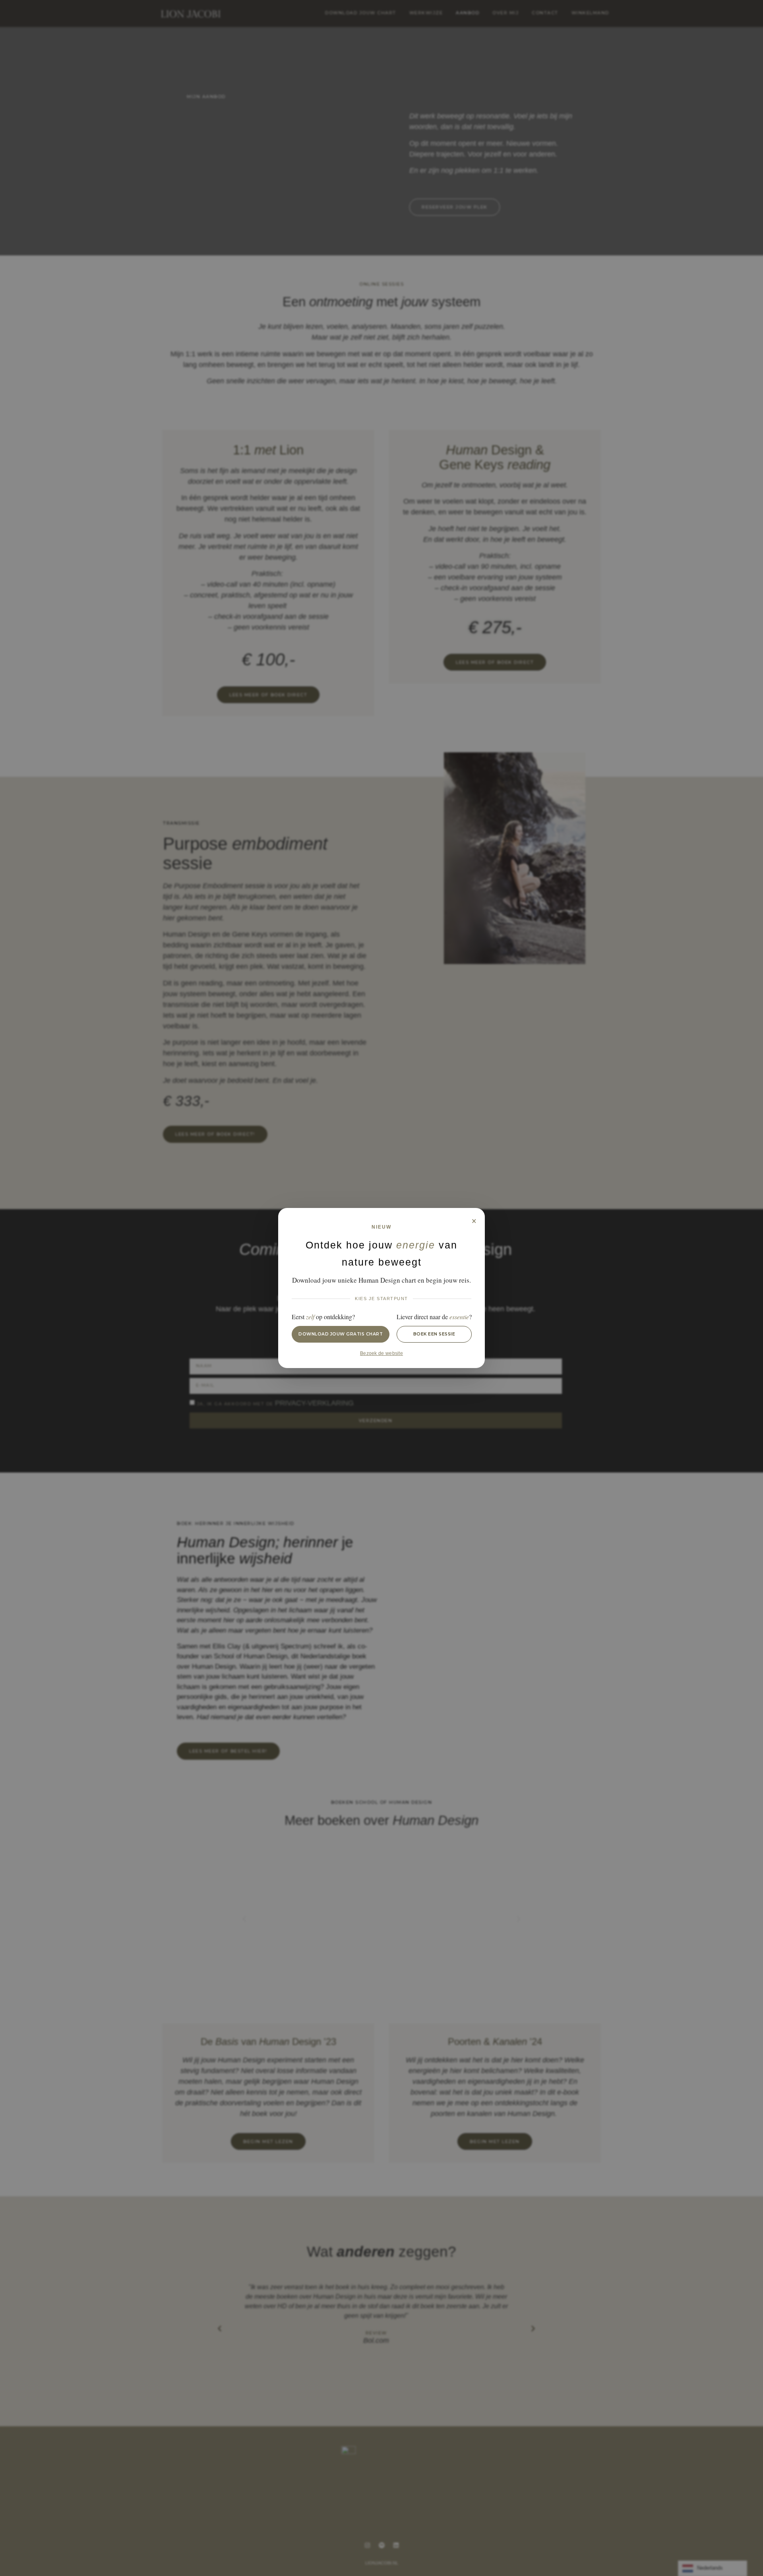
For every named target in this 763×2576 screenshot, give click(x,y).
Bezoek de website (381, 1353)
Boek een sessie (434, 1334)
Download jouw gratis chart (341, 1334)
